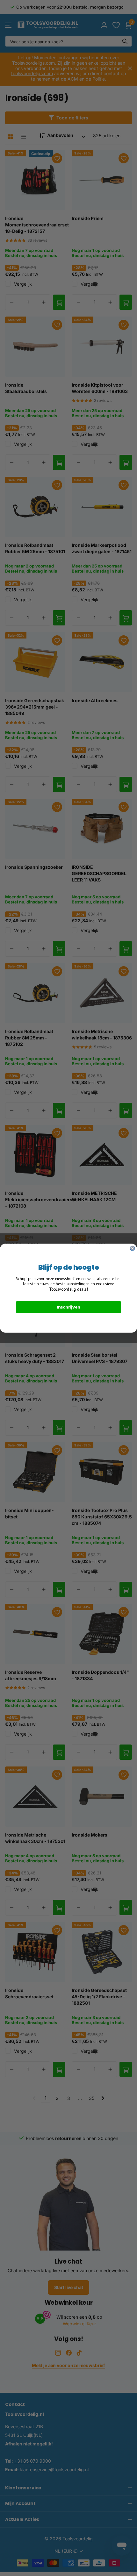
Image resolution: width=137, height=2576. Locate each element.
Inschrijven (68, 1307)
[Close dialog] (133, 1248)
